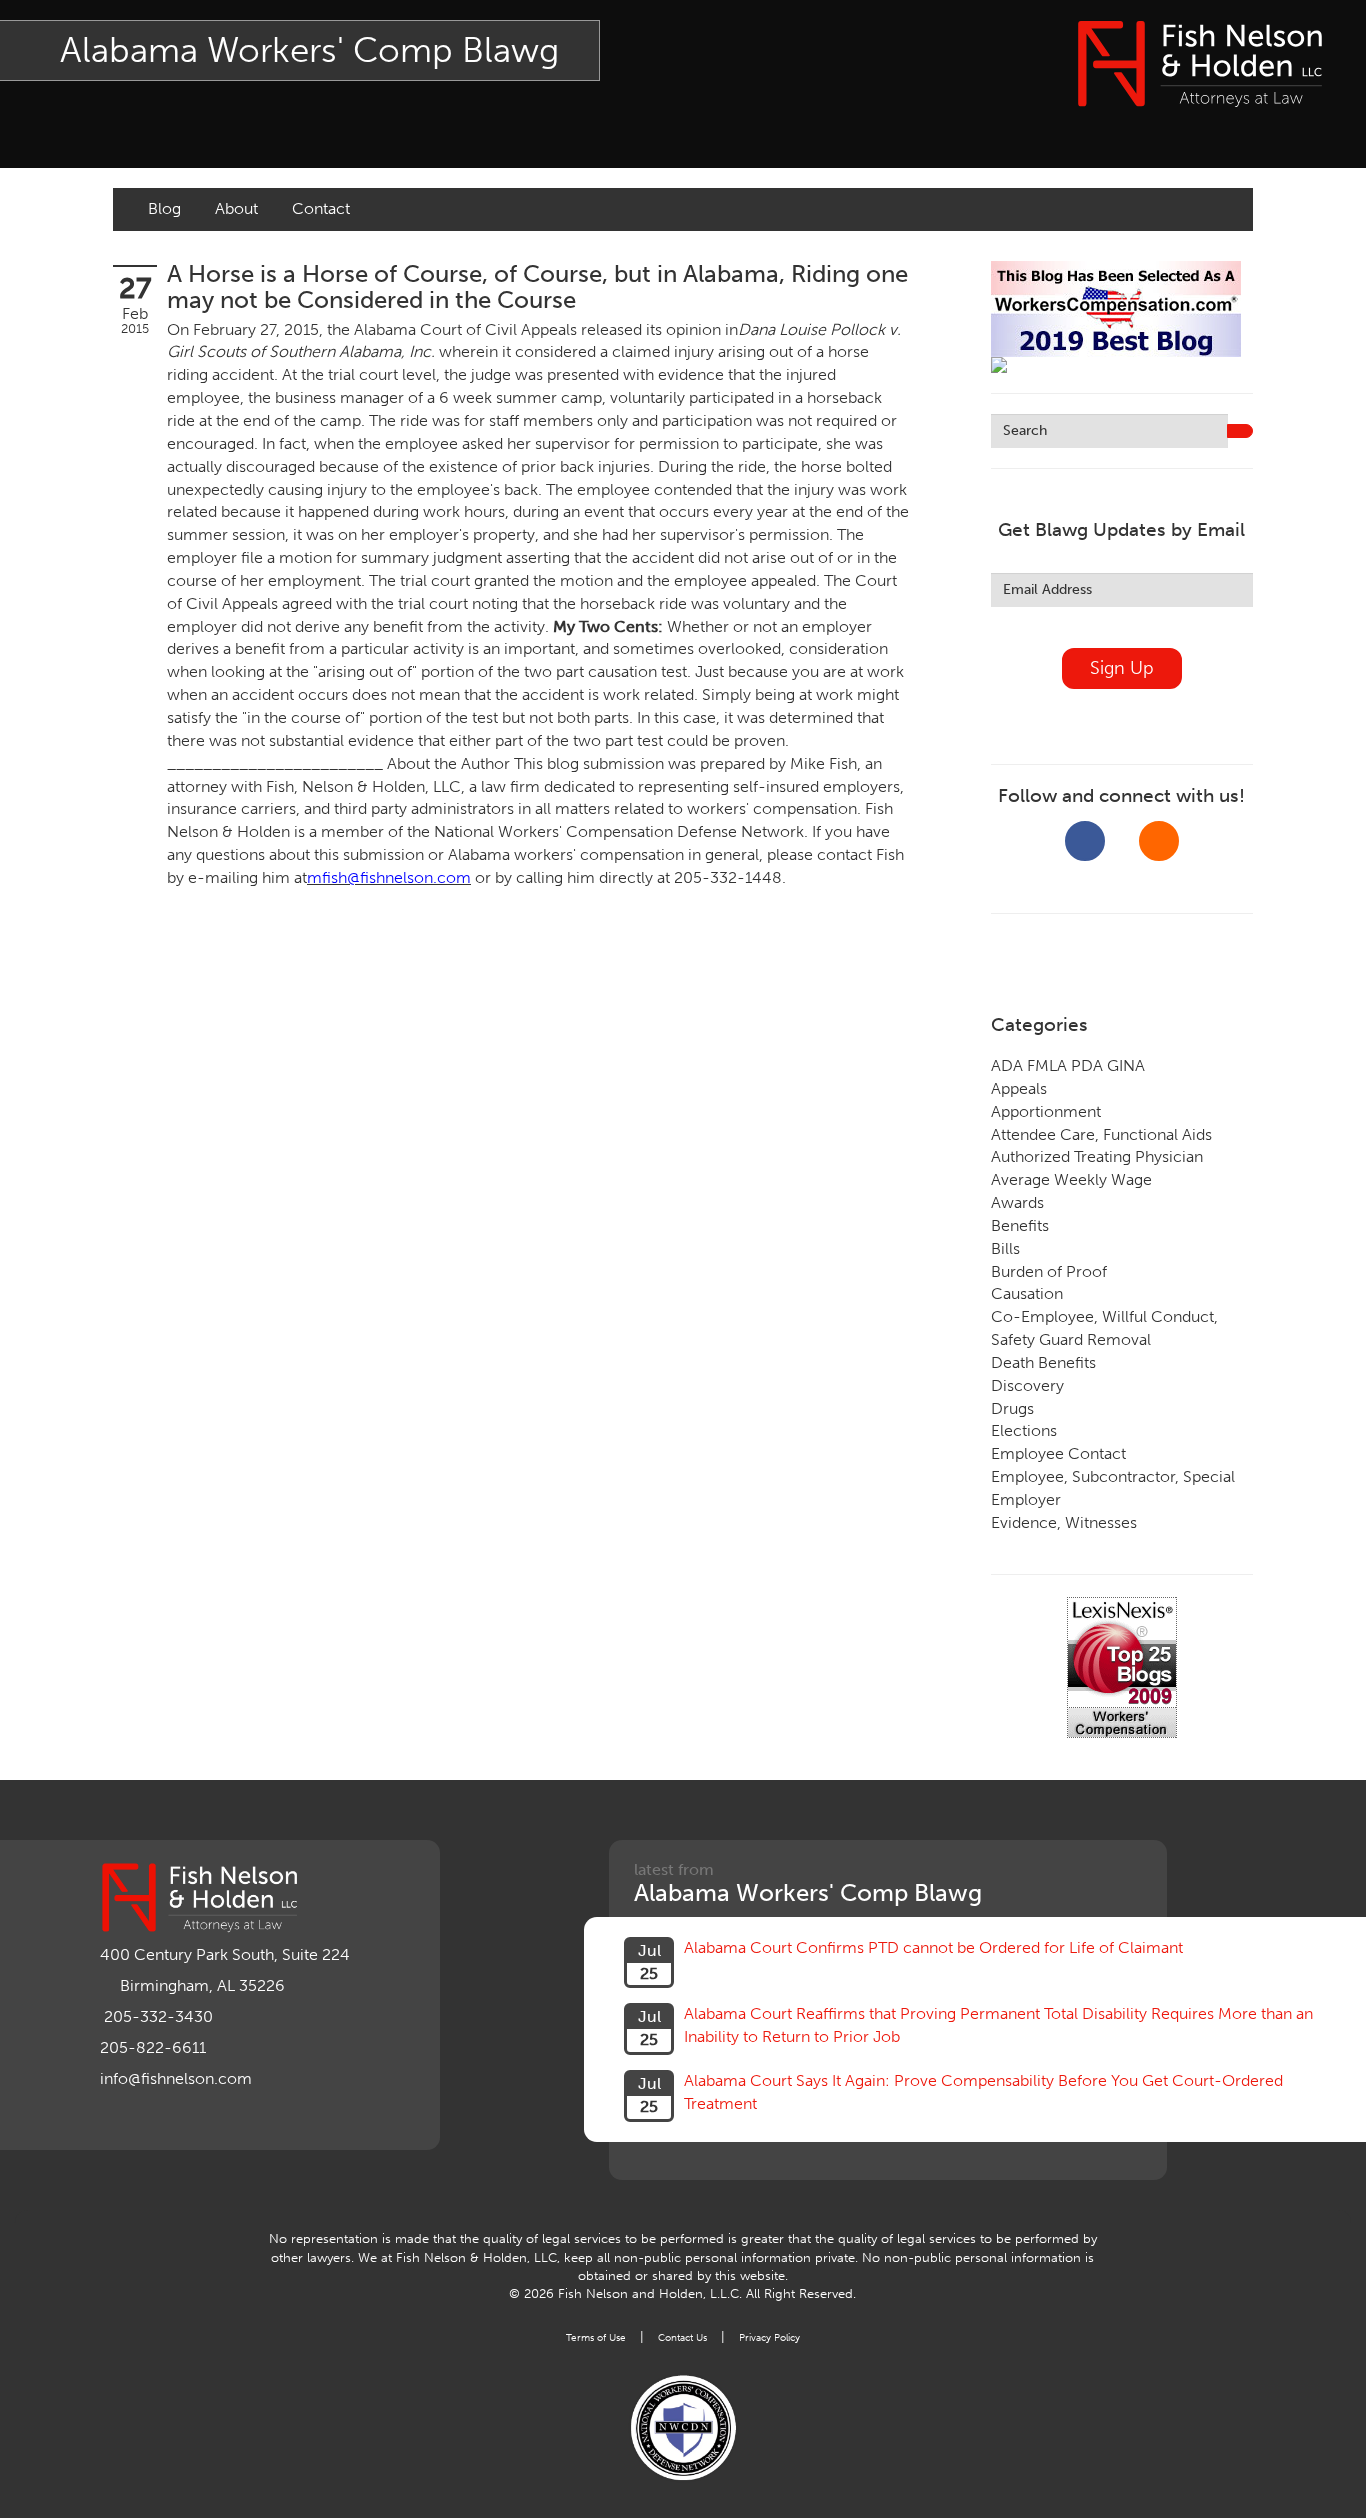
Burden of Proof (1049, 1271)
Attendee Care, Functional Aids (1101, 1134)
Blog (164, 208)
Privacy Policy (769, 2337)
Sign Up (1122, 668)
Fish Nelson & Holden (1200, 64)
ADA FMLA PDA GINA (1068, 1065)
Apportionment (1046, 1111)
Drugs (1012, 1408)
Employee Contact (1058, 1453)
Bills (1005, 1248)
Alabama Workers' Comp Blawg (309, 50)
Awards (1017, 1202)
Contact (321, 208)
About (236, 208)
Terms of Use (596, 2337)
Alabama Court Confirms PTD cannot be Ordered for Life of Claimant (933, 1947)
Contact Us (682, 2337)
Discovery (1027, 1385)
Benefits (1020, 1225)
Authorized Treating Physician (1097, 1156)
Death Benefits (1043, 1362)
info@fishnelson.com (176, 2078)
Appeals (1019, 1088)
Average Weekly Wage (1071, 1179)
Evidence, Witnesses (1064, 1522)
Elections (1024, 1430)
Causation (1027, 1293)
